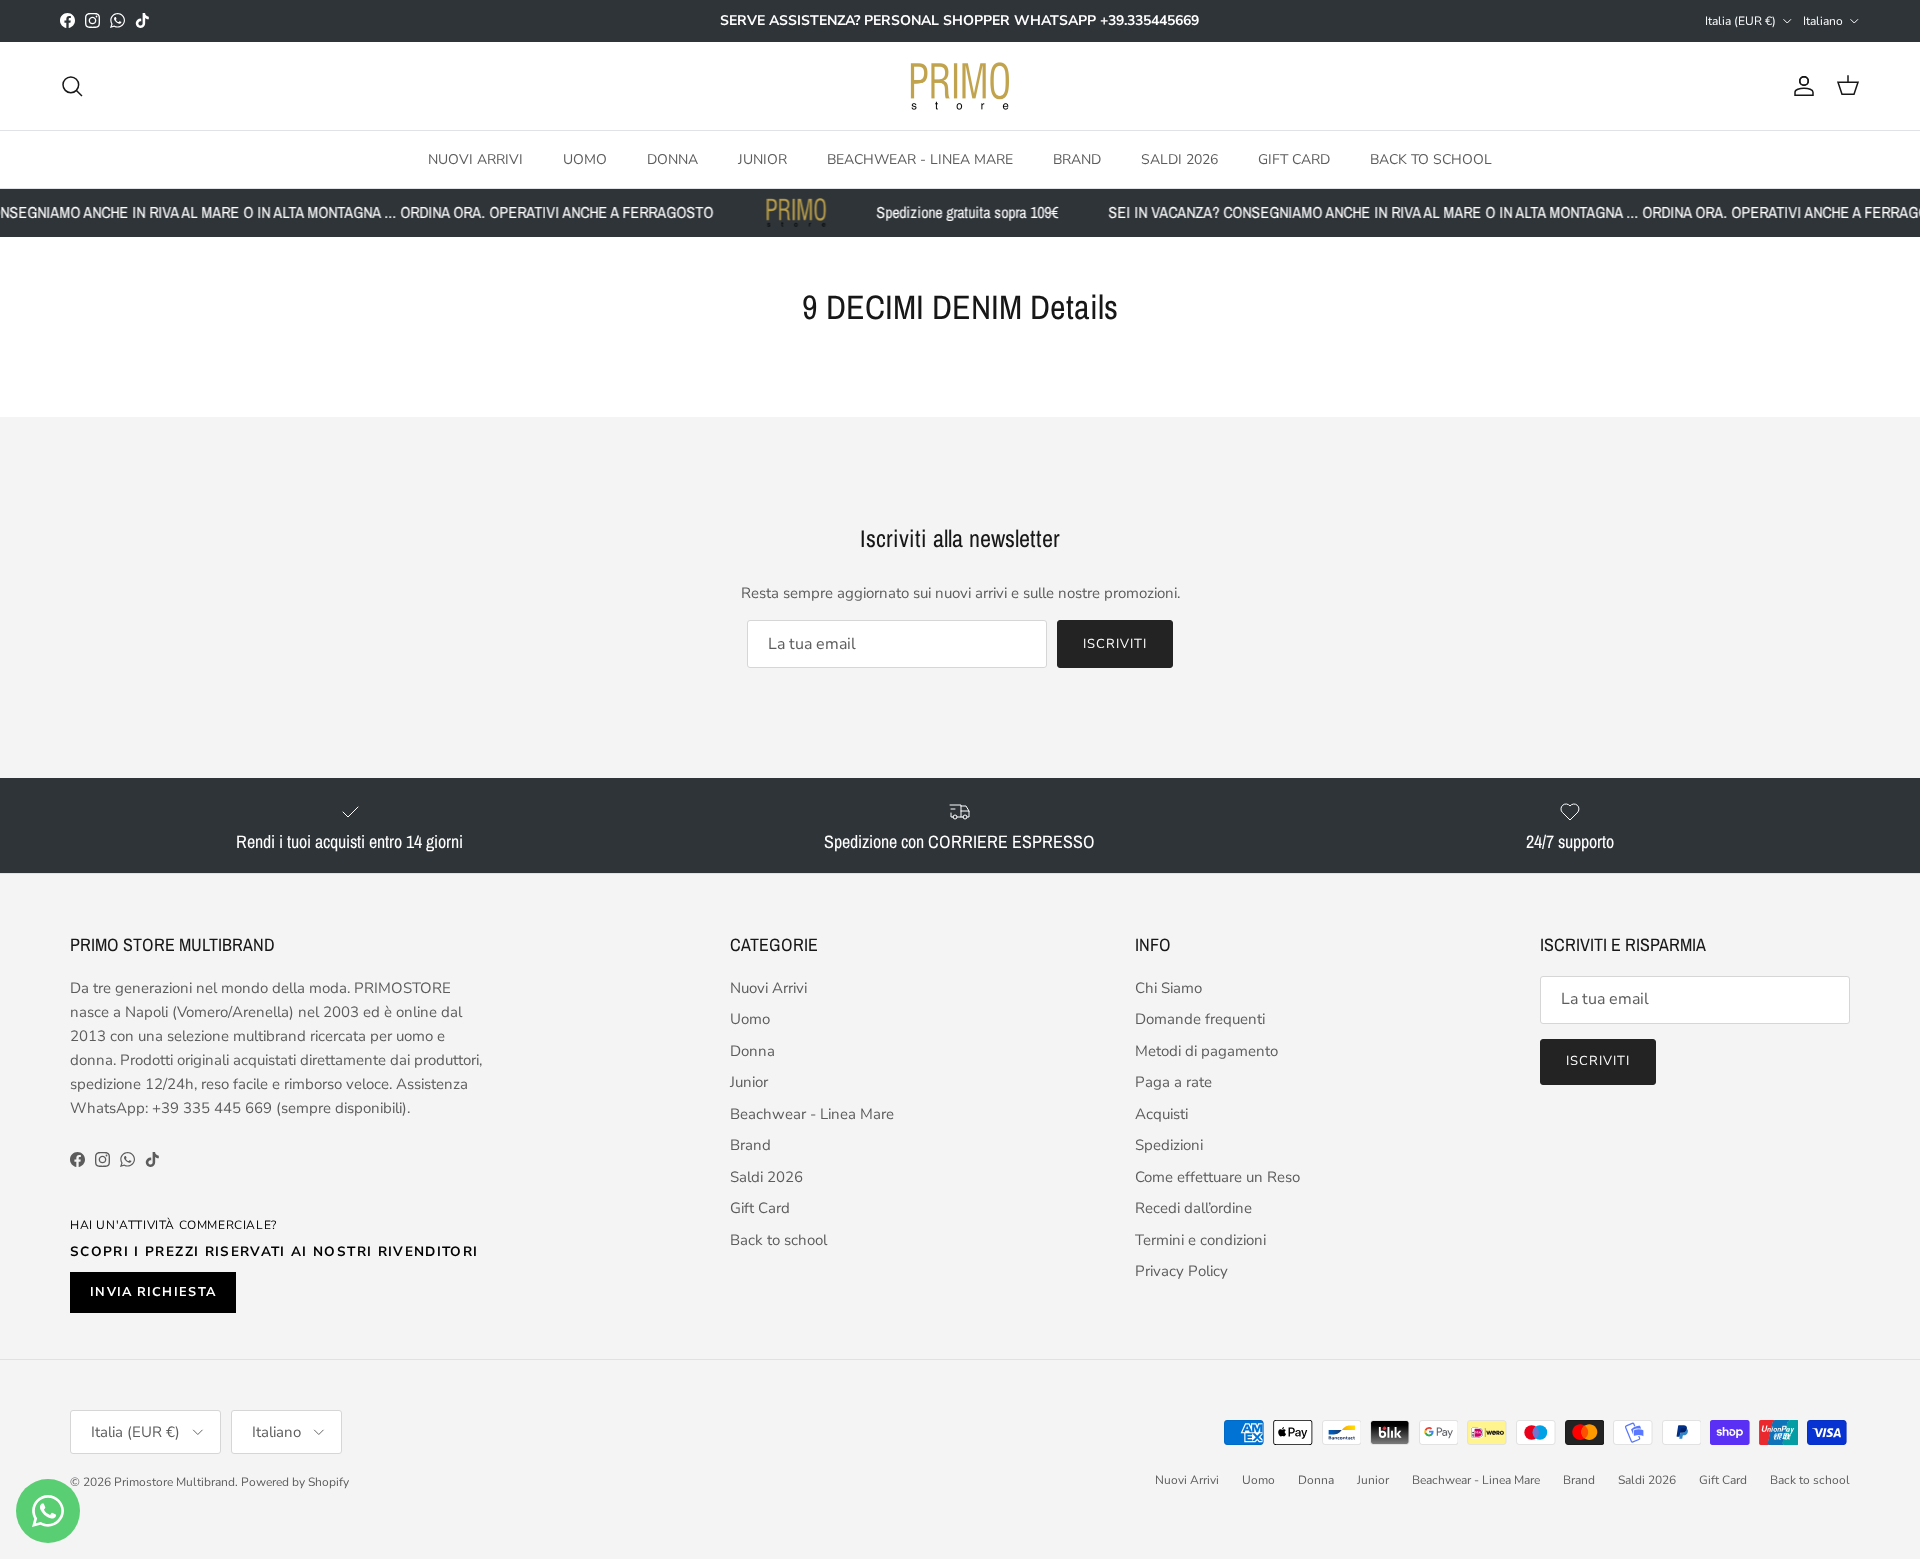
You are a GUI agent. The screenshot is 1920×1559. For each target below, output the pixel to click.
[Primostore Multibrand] (960, 86)
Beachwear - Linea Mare (920, 158)
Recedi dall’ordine (1193, 1208)
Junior (762, 158)
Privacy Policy (1181, 1271)
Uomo (585, 158)
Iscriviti (1115, 644)
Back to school (1431, 158)
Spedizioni (1169, 1145)
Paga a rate (1173, 1082)
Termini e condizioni (1200, 1240)
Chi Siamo (1168, 988)
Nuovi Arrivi (475, 158)
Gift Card (1294, 158)
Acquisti (1161, 1114)
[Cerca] (72, 86)
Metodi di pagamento (1206, 1051)
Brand (1077, 158)
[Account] (1800, 86)
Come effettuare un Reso (1217, 1177)
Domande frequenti (1200, 1019)
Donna (672, 158)
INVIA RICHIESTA (153, 1292)
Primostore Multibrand (174, 1482)
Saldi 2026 (1179, 158)
